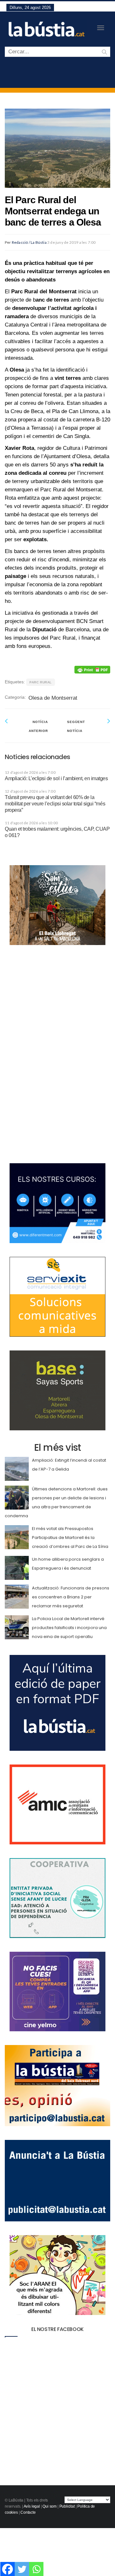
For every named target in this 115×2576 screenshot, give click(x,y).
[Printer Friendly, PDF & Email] (92, 670)
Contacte (28, 2512)
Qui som (50, 2506)
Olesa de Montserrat (53, 698)
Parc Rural (41, 682)
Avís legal (32, 2506)
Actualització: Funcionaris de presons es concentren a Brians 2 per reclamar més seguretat (71, 1597)
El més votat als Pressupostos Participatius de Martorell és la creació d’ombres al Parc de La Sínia (70, 1538)
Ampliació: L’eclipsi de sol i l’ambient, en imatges (56, 778)
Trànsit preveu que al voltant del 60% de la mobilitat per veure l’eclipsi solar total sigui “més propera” (55, 804)
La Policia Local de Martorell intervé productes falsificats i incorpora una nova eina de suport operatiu (69, 1628)
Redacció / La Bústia (29, 242)
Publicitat (67, 2506)
